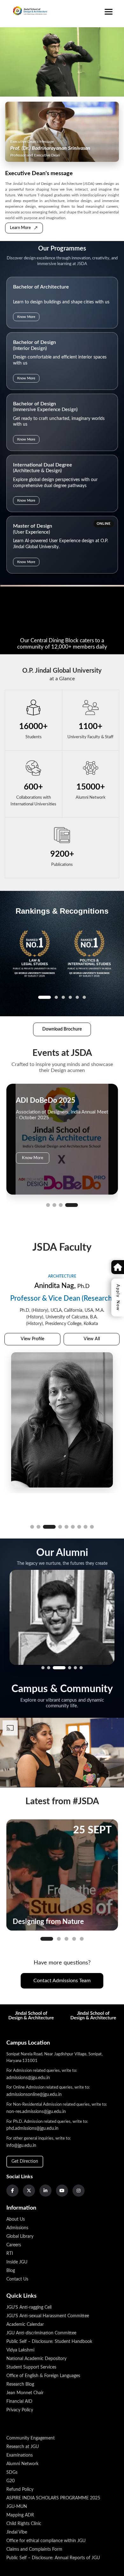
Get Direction (25, 2161)
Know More (26, 317)
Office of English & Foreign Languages (43, 2376)
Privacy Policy (20, 2410)
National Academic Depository (36, 2359)
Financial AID (19, 2402)
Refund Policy (20, 2490)
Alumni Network (22, 2464)
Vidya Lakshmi (20, 2350)
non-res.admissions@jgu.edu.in (36, 2112)
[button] (52, 1205)
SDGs (12, 2472)
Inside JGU (17, 2262)
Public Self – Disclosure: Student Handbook (49, 2342)
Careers (14, 2245)
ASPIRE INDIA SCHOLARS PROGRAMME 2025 (53, 2498)
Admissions (17, 2228)
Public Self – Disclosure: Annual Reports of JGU (53, 2558)
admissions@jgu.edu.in (28, 2078)
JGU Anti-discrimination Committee (41, 2333)
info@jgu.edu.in (21, 2146)
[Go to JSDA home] (27, 17)
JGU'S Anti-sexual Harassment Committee (48, 2316)
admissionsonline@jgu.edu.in (34, 2095)
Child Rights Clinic (24, 2524)
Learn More (24, 228)
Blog (11, 2271)
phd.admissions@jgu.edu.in (32, 2129)
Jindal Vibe (17, 2532)
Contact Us (17, 2279)
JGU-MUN (17, 2507)
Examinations (20, 2455)
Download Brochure (62, 1029)
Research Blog (20, 2384)
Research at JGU (23, 2447)
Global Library (20, 2237)
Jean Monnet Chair (25, 2393)
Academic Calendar (25, 2325)
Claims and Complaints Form (34, 2549)
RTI (10, 2254)
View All (92, 1368)
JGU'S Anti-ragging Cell (29, 2307)
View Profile (32, 1368)
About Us (16, 2219)
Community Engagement (31, 2438)
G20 (10, 2481)
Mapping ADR (20, 2515)
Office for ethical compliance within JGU (46, 2541)
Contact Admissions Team (62, 1981)
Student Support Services (31, 2367)
